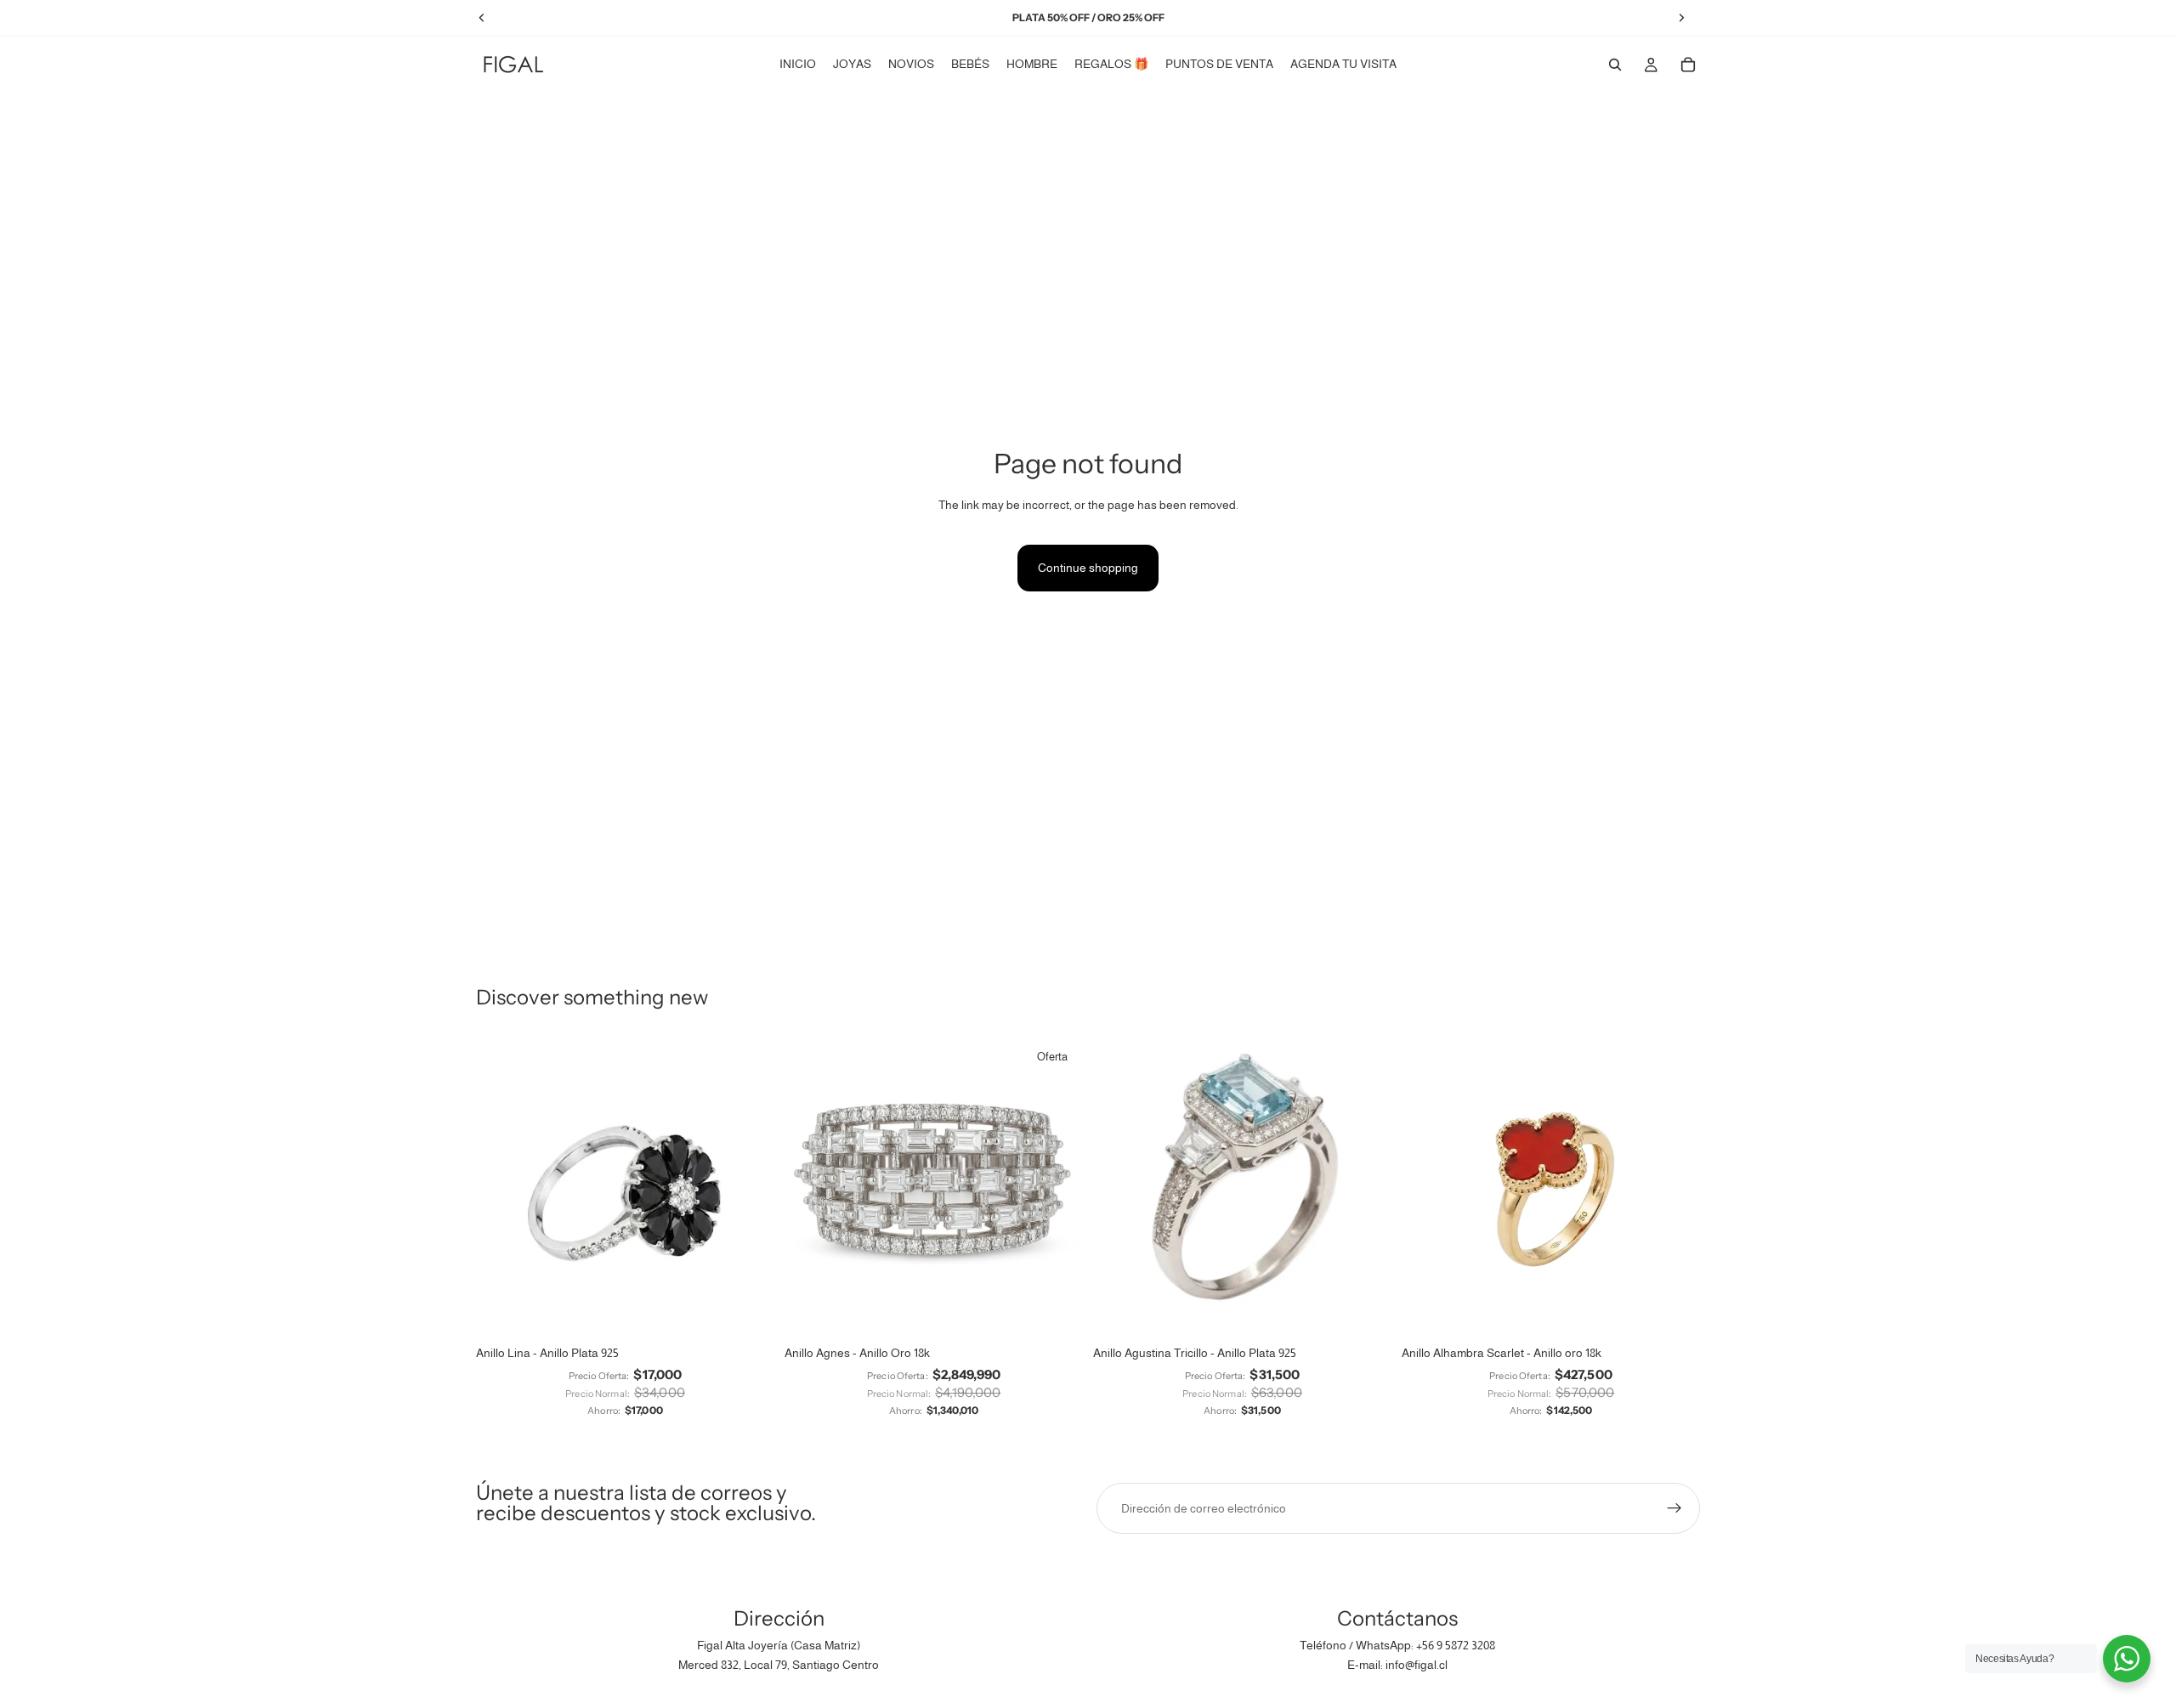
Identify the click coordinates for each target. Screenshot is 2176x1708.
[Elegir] (748, 1311)
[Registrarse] (1674, 1508)
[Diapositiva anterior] (501, 1188)
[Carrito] (1688, 65)
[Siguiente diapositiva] (749, 1188)
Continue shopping (1088, 568)
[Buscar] (1615, 65)
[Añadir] (1057, 1311)
